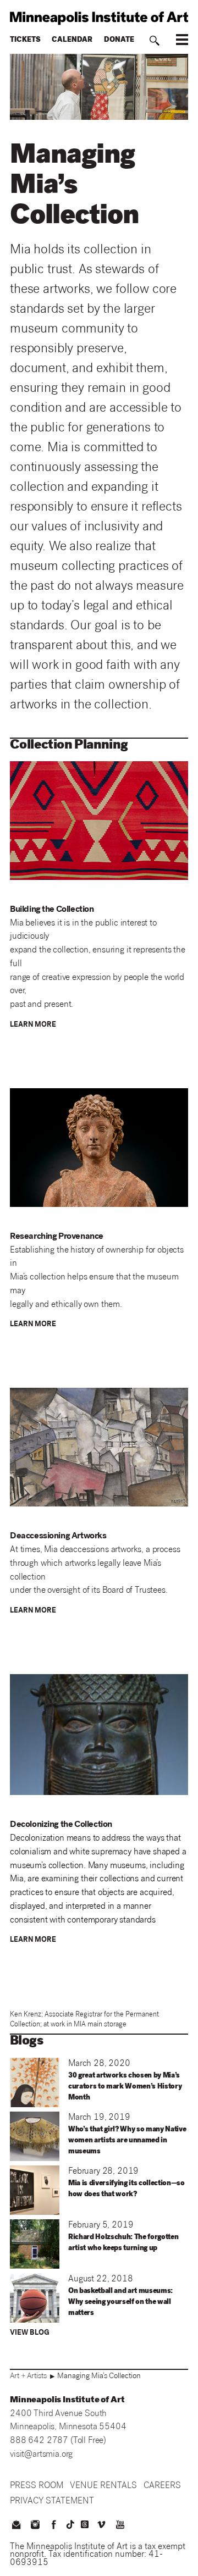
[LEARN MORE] (35, 1034)
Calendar (72, 40)
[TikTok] (70, 2524)
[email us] (16, 2526)
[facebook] (54, 2526)
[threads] (85, 2524)
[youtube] (120, 2526)
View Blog (30, 2333)
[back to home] (99, 18)
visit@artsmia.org (41, 2455)
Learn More (33, 1025)
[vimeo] (101, 2526)
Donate (119, 40)
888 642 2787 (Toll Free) (58, 2441)
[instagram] (35, 2526)
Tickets (25, 40)
